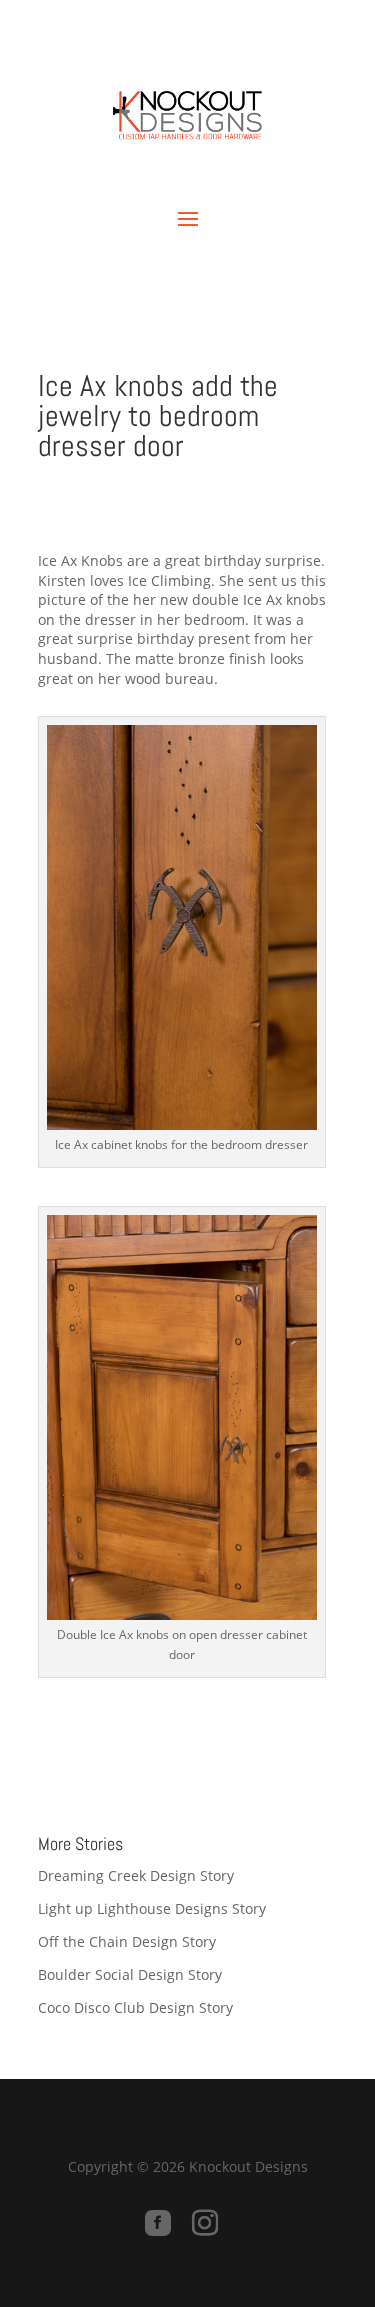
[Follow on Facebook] (158, 2223)
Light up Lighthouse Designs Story (152, 1908)
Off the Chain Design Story (127, 1941)
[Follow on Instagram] (205, 2223)
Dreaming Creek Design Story (136, 1875)
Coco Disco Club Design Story (135, 2007)
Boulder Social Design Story (130, 1974)
